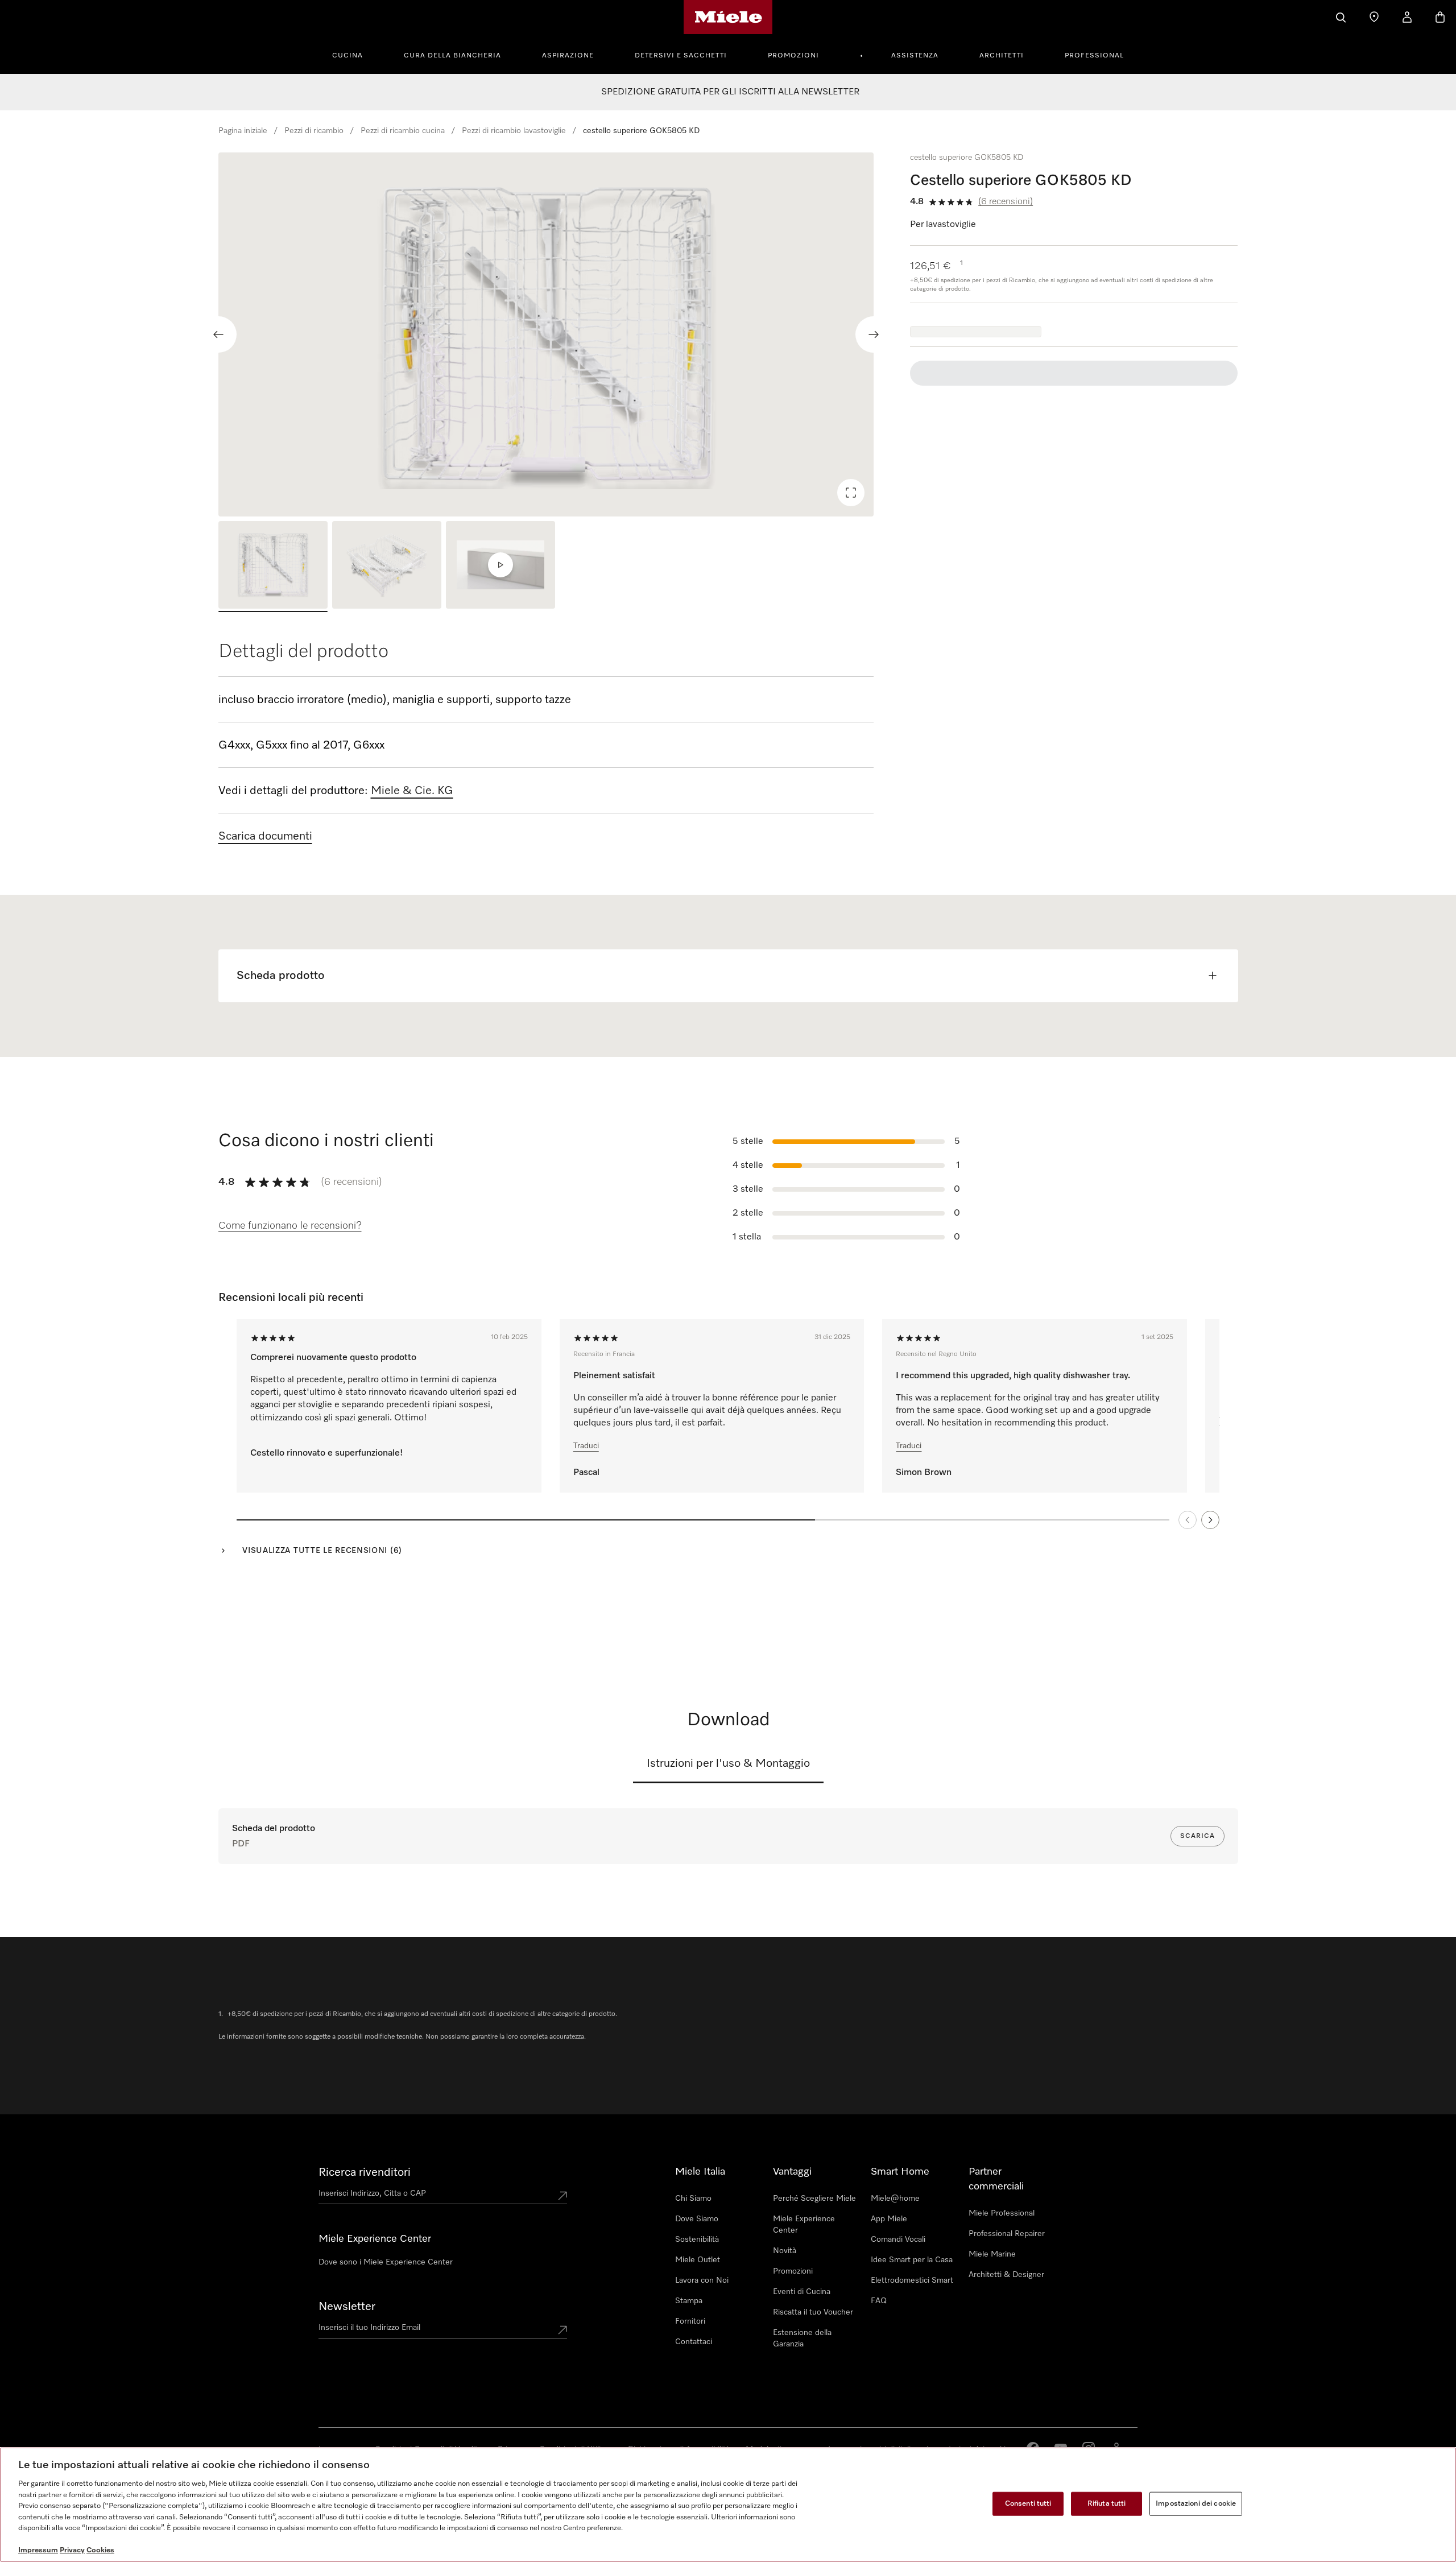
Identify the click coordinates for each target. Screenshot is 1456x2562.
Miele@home (895, 2199)
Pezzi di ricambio (314, 131)
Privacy (72, 2550)
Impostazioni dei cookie (1196, 2504)
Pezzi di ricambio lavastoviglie (514, 131)
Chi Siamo (693, 2199)
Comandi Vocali (898, 2239)
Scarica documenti (265, 836)
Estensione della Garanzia (802, 2338)
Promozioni (793, 56)
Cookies (100, 2550)
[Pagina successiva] (1210, 1520)
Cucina (348, 56)
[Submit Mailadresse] (562, 2330)
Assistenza (915, 56)
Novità (785, 2251)
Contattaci (694, 2342)
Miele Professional (1002, 2213)
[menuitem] (354, 54)
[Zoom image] (851, 493)
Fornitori (690, 2321)
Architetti (1002, 56)
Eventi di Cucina (802, 2292)
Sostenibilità (697, 2239)
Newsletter (347, 2307)
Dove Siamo (697, 2219)
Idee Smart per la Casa (912, 2260)
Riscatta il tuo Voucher (813, 2312)
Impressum (38, 2550)
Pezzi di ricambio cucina (403, 131)
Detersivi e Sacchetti (681, 56)
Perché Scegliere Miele (814, 2199)
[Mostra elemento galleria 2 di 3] (387, 567)
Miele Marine (992, 2254)
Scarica (1198, 1836)
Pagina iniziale (243, 131)
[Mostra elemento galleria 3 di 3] (500, 567)
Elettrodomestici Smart (912, 2280)
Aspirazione (568, 56)
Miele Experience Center (804, 2225)
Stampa (689, 2301)
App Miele (889, 2219)
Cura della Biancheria (452, 56)
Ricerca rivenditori (365, 2172)
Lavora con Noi (702, 2280)
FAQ (879, 2301)
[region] (546, 334)
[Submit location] (562, 2196)
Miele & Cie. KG (412, 791)
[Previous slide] (218, 334)
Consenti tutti (1028, 2504)
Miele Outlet (698, 2260)
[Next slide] (874, 334)
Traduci (586, 1446)
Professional (1094, 56)
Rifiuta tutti (1107, 2504)
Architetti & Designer (1006, 2275)
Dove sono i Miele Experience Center (386, 2262)
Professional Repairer (1007, 2234)
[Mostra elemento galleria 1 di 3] (273, 567)
